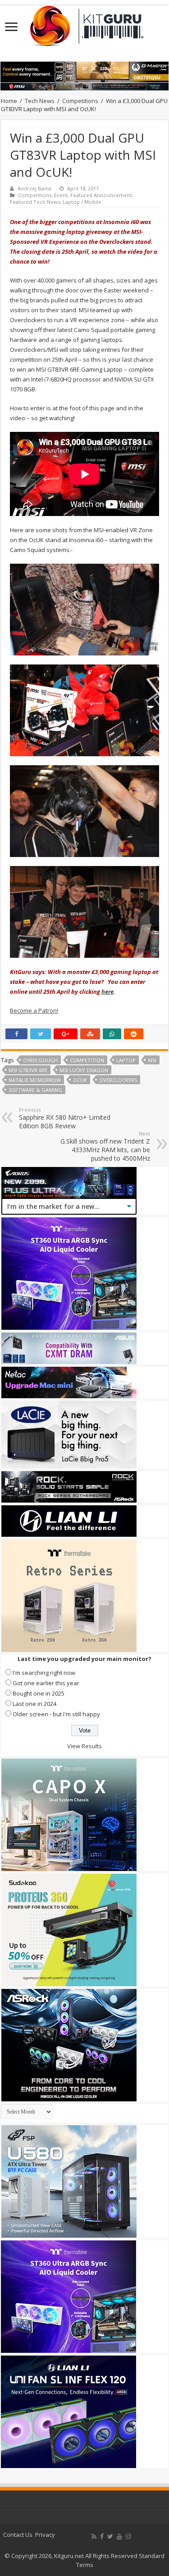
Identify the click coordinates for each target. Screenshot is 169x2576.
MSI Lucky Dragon (84, 1070)
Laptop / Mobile (82, 202)
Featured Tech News (35, 202)
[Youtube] (119, 2536)
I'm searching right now (44, 1673)
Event (61, 195)
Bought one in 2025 (39, 1693)
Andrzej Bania (34, 188)
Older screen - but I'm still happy (56, 1714)
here (107, 992)
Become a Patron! (34, 1010)
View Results (84, 1746)
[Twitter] (110, 2536)
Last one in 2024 (34, 1704)
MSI (152, 1060)
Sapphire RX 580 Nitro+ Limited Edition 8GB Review (65, 1118)
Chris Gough (40, 1060)
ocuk (80, 1080)
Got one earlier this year (46, 1683)
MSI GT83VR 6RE (28, 1070)
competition (87, 1060)
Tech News (40, 101)
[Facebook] (102, 2536)
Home (9, 101)
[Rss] (94, 2536)
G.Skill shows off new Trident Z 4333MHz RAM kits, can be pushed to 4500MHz (105, 1146)
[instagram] (128, 2536)
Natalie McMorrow (35, 1080)
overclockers (118, 1080)
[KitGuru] (85, 23)
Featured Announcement (101, 195)
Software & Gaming (35, 1090)
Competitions (80, 101)
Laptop (126, 1060)
